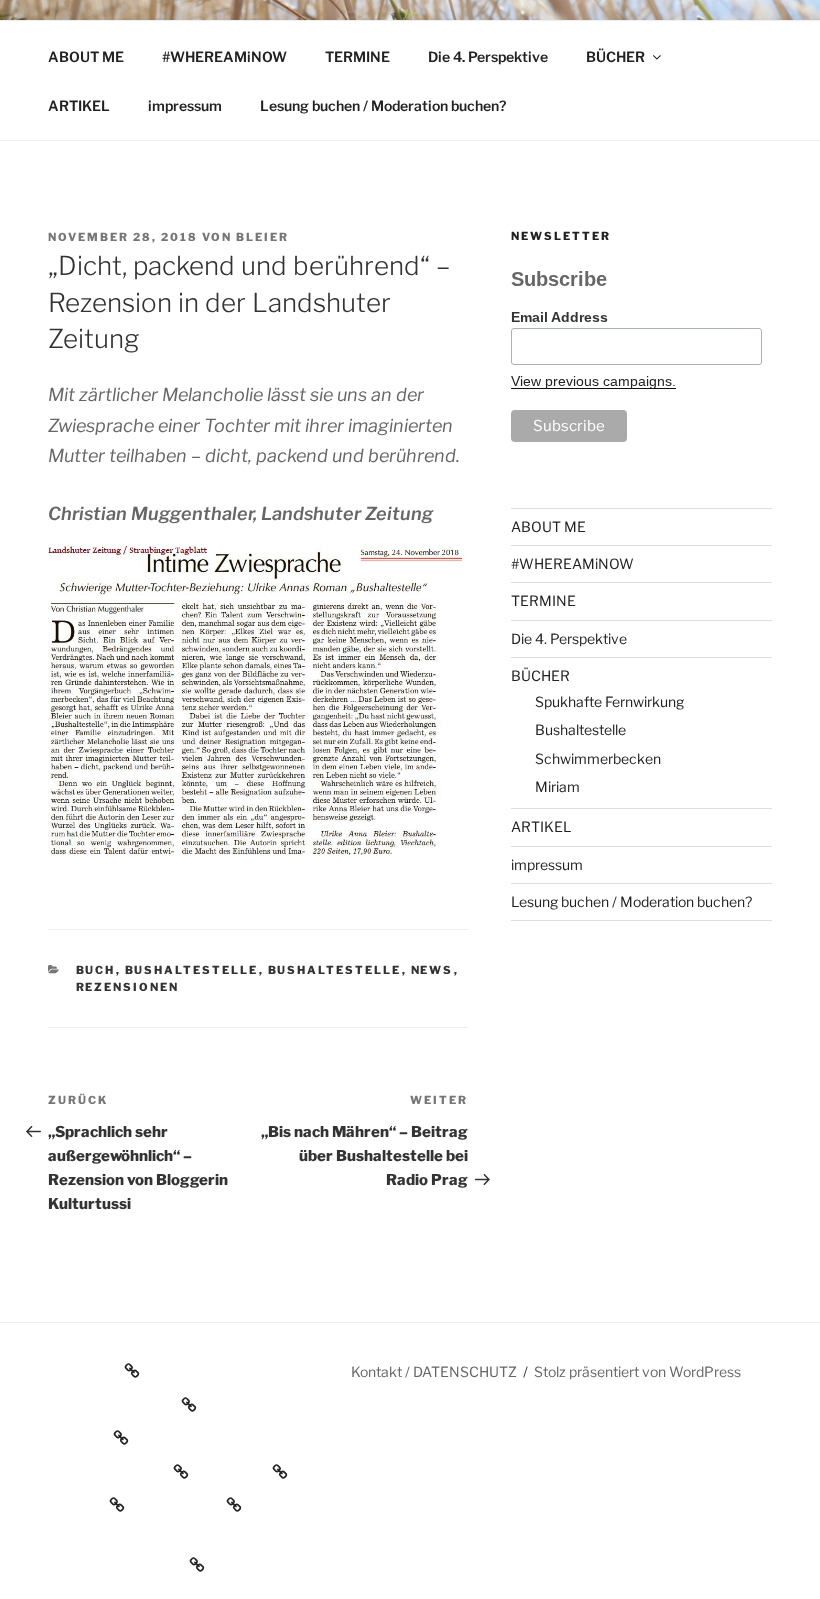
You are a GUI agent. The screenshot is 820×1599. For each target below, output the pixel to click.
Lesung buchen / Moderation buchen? (383, 105)
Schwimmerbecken (598, 758)
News (432, 970)
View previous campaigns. (593, 381)
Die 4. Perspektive (488, 56)
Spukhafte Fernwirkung (609, 701)
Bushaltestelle (192, 970)
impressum (185, 105)
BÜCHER (615, 56)
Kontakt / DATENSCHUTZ (434, 1371)
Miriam (557, 786)
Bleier (262, 237)
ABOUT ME (86, 56)
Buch (96, 970)
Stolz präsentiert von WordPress (637, 1371)
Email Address (559, 317)
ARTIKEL (79, 105)
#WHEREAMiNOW (224, 56)
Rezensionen (128, 987)
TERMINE (357, 56)
